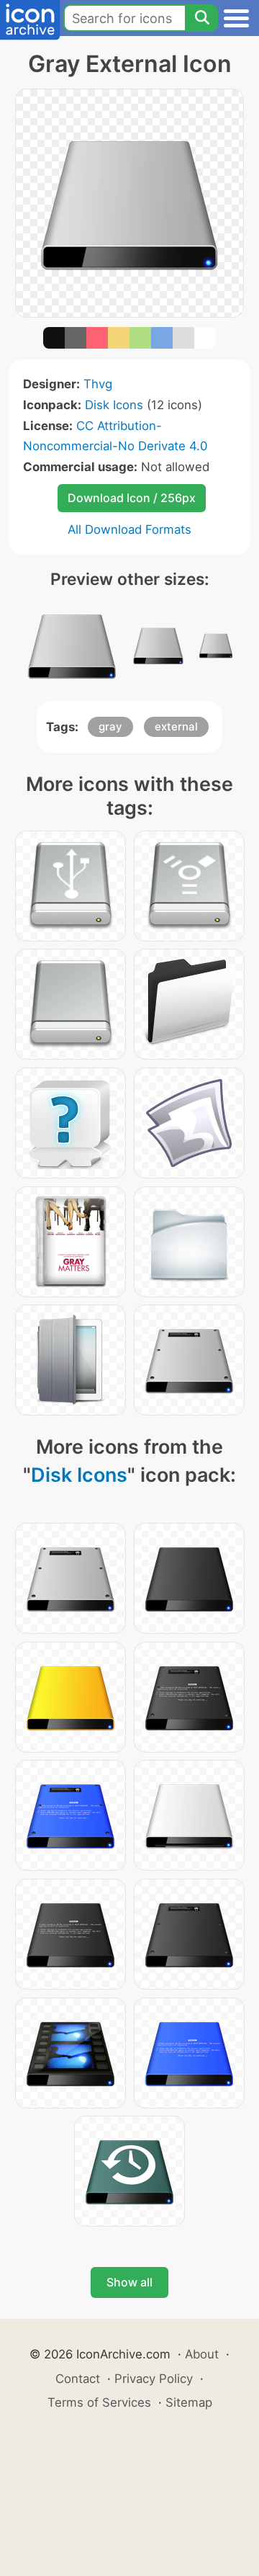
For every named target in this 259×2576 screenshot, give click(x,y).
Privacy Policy (154, 2379)
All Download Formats (129, 529)
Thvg (98, 384)
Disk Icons (114, 405)
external (176, 726)
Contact (78, 2379)
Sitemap (189, 2402)
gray (110, 726)
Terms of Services (99, 2402)
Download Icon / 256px (132, 498)
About (202, 2354)
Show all (129, 2282)
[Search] (201, 18)
